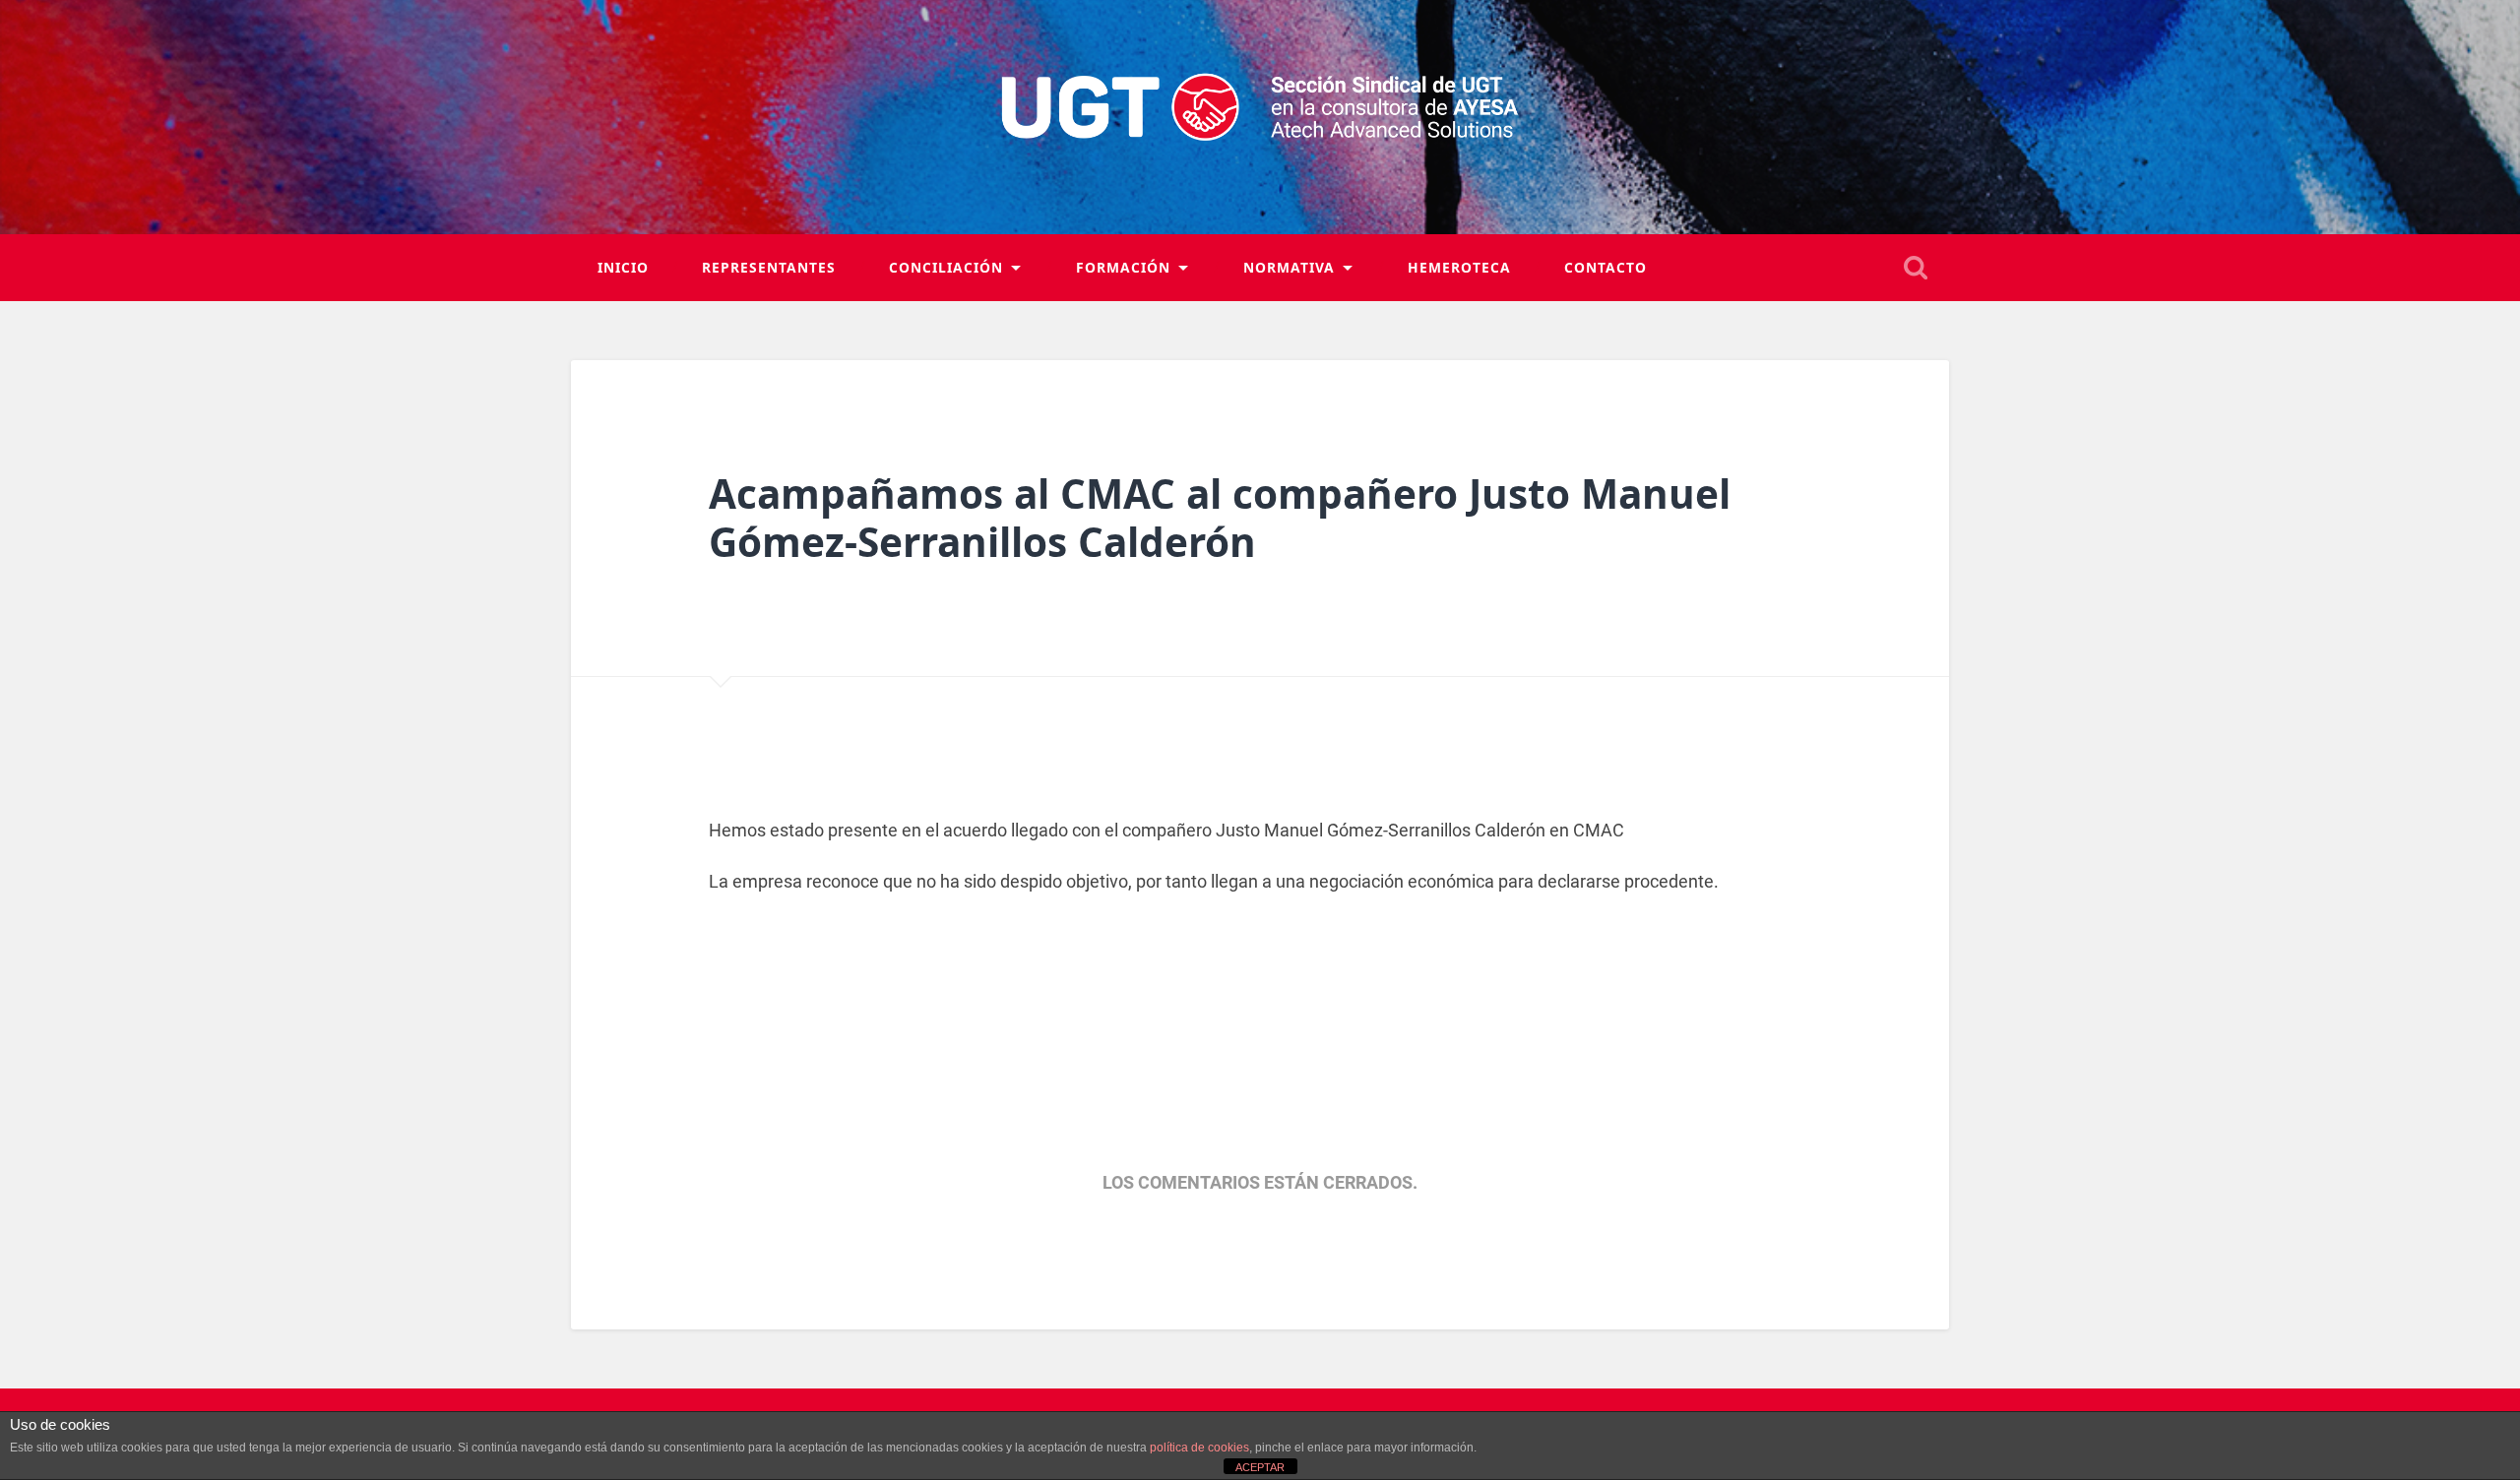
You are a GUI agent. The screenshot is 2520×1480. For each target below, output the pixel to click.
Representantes (769, 267)
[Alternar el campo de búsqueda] (1916, 268)
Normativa (1289, 267)
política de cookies (1199, 1448)
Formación (1123, 267)
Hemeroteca (1459, 267)
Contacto (1606, 267)
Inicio (623, 267)
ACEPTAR (1260, 1467)
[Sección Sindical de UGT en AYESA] (1260, 117)
